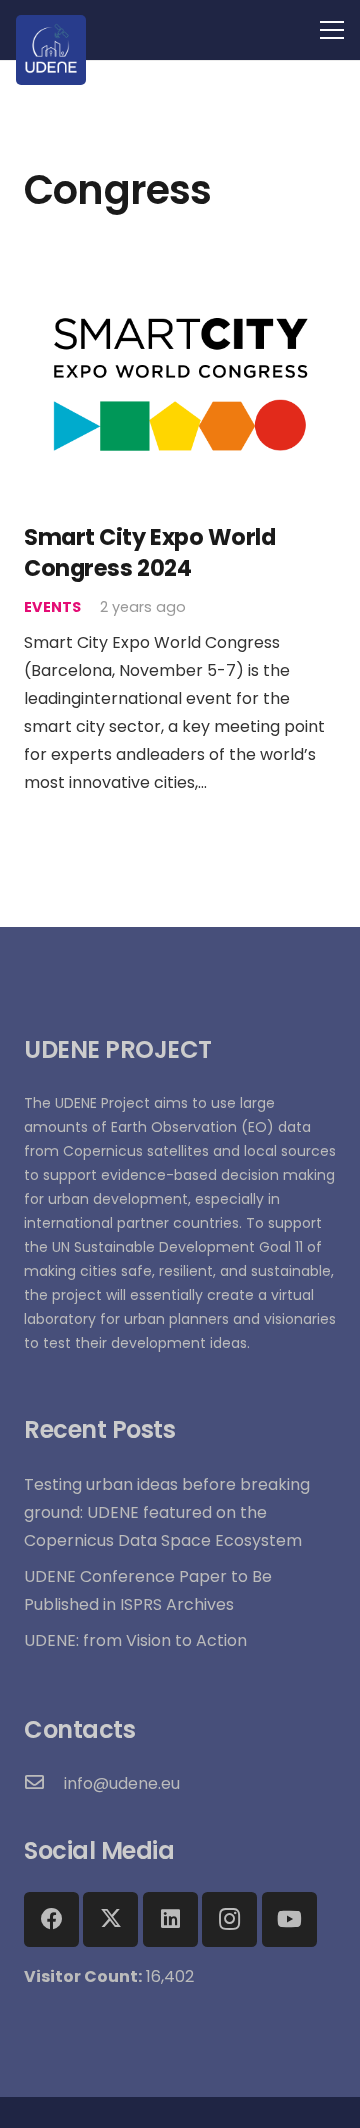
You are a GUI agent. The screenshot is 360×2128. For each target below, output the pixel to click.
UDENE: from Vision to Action (135, 1640)
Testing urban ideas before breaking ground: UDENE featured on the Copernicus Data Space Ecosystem (167, 1512)
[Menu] (332, 30)
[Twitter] (110, 1919)
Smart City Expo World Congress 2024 (150, 552)
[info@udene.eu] (44, 1784)
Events (52, 607)
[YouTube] (289, 1919)
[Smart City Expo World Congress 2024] (180, 276)
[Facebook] (51, 1919)
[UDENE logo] (51, 50)
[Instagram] (229, 1919)
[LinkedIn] (170, 1919)
